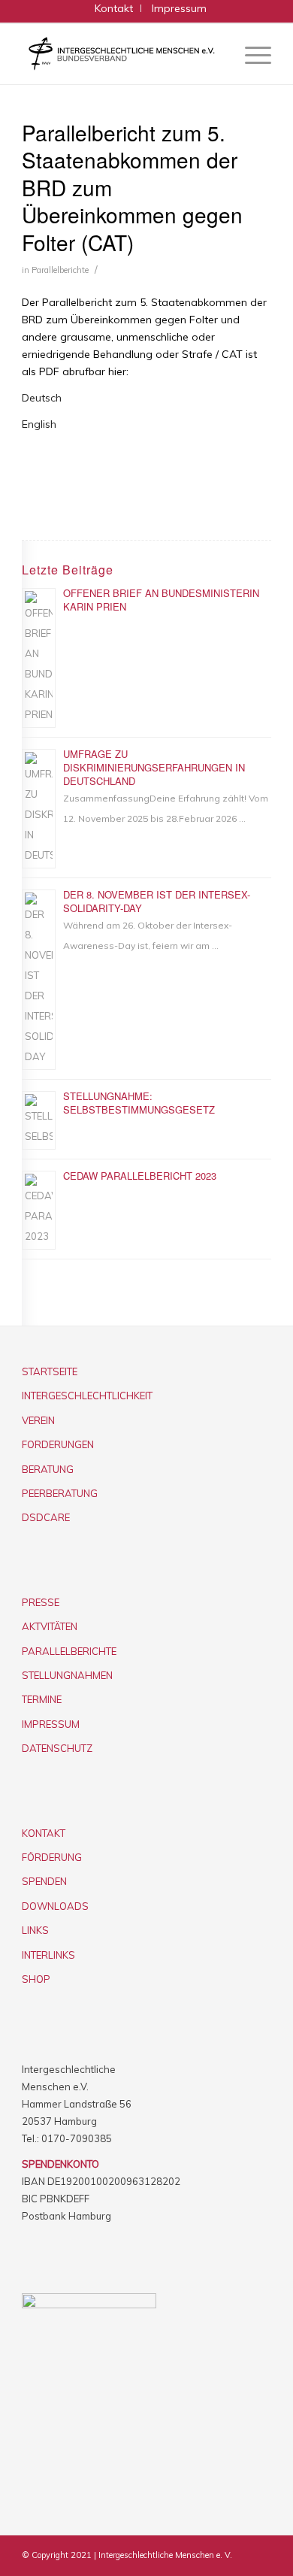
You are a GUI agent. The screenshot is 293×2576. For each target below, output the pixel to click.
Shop (36, 1979)
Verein (38, 1420)
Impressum (51, 1724)
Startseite (50, 1371)
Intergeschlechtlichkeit (87, 1396)
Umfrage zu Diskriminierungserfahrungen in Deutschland (154, 767)
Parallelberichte (60, 270)
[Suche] (215, 54)
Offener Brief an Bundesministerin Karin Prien (161, 600)
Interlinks (48, 1955)
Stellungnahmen (67, 1675)
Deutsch (42, 398)
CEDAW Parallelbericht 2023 (140, 1176)
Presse (41, 1602)
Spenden (44, 1881)
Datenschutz (57, 1748)
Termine (42, 1699)
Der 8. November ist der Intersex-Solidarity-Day (157, 901)
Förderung (52, 1857)
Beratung (48, 1469)
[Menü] (251, 54)
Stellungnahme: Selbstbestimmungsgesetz (139, 1103)
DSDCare (46, 1517)
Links (35, 1930)
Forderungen (58, 1444)
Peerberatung (60, 1493)
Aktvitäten (50, 1626)
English (39, 424)
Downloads (55, 1906)
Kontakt (44, 1833)
